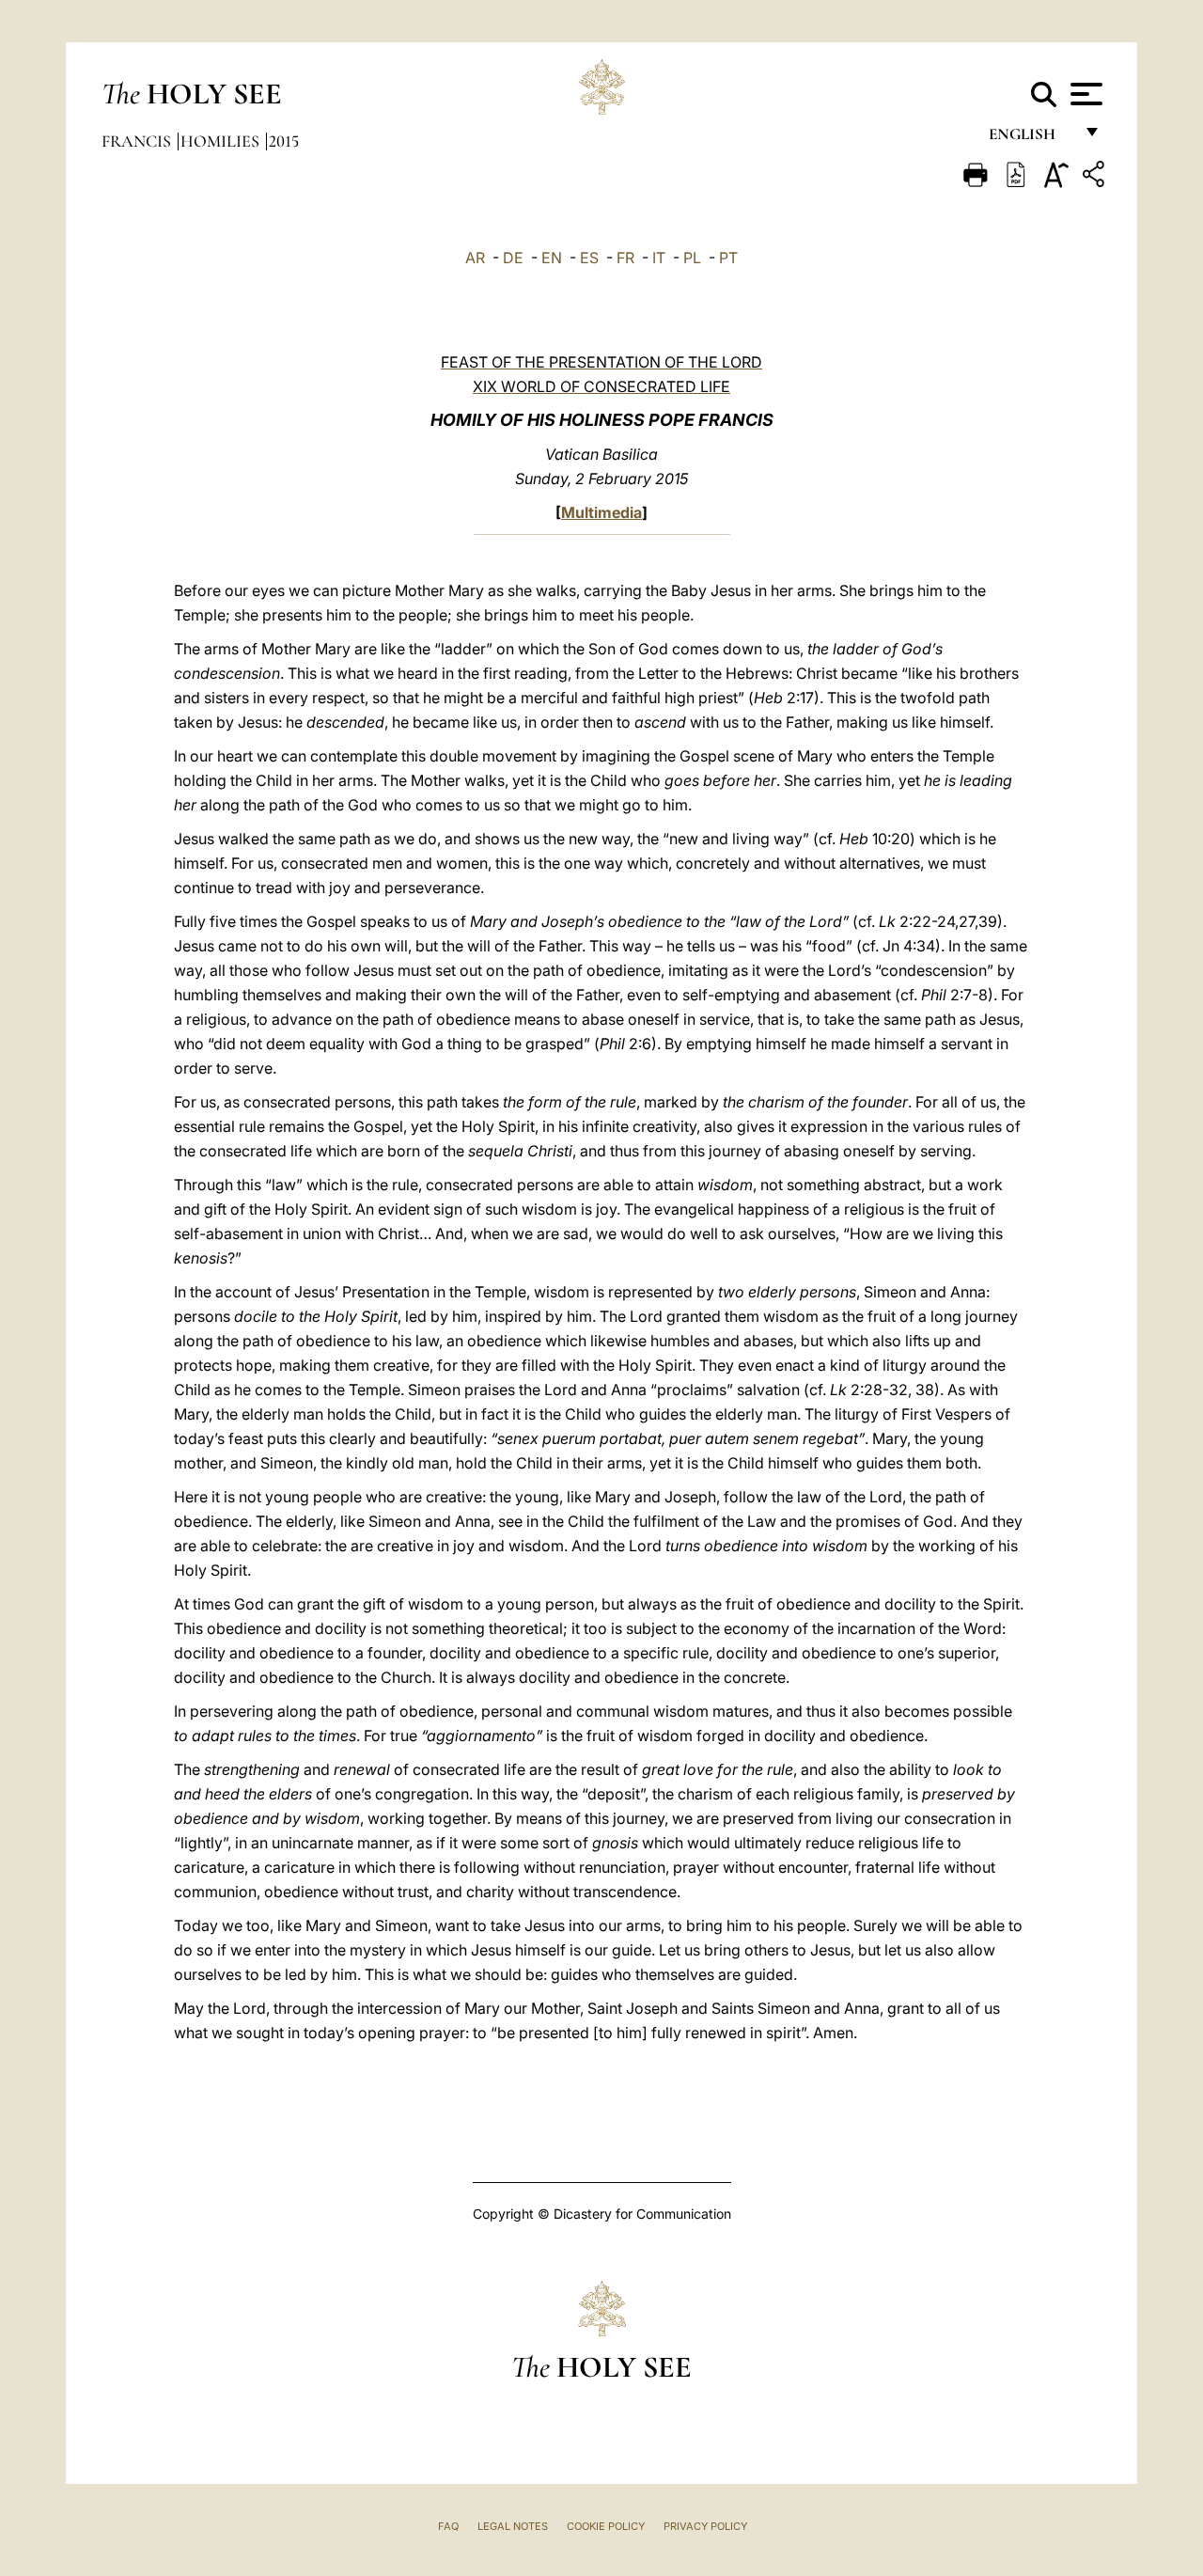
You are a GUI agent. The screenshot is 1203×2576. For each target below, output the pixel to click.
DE (513, 258)
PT (728, 258)
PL (692, 258)
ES (589, 258)
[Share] (1096, 177)
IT (659, 258)
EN (552, 258)
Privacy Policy (705, 2526)
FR (625, 258)
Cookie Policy (606, 2526)
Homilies (222, 141)
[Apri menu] (1084, 94)
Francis (138, 141)
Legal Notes (513, 2526)
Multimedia (601, 512)
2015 (284, 141)
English (1031, 139)
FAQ (448, 2526)
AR (475, 258)
